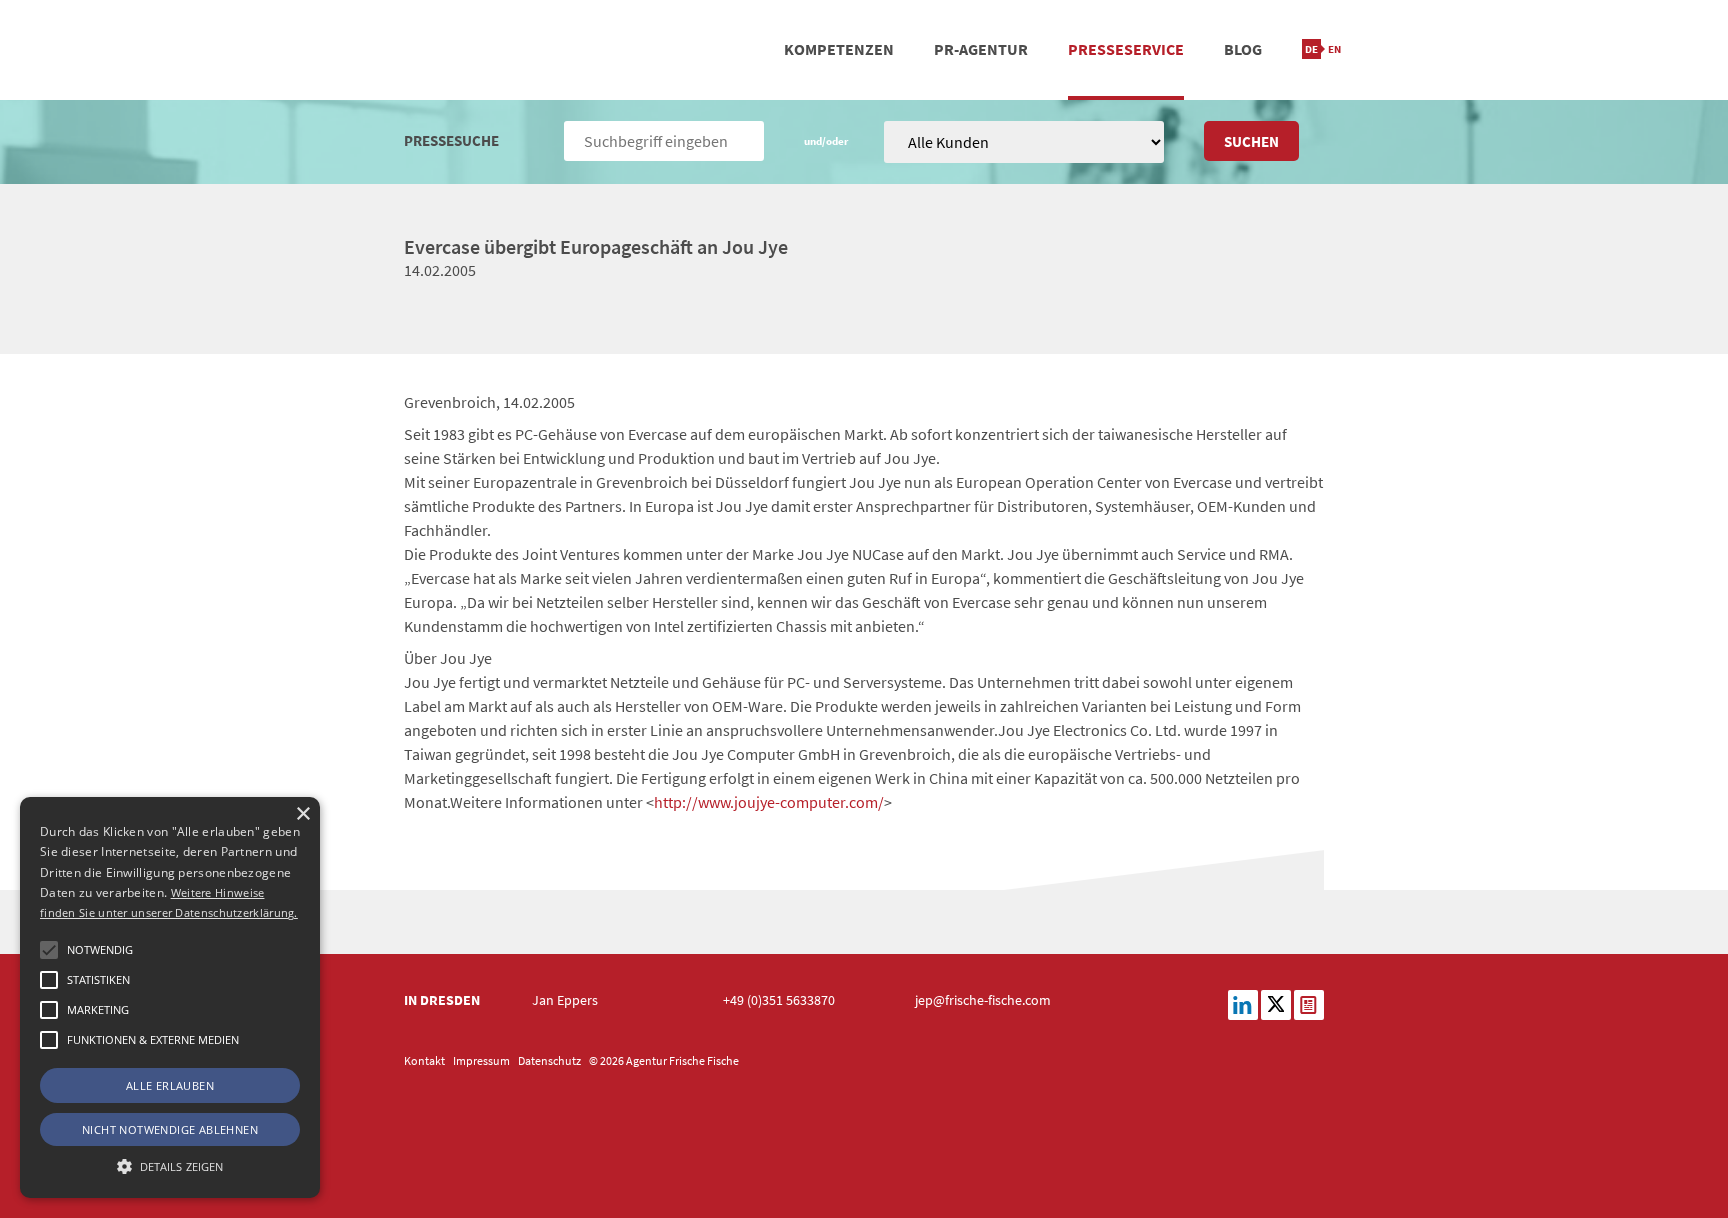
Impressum (481, 1060)
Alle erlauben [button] (170, 1085)
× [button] (302, 814)
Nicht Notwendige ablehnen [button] (170, 1129)
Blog (1243, 49)
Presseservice (1126, 49)
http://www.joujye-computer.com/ (769, 802)
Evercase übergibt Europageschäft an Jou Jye (596, 246)
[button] (49, 950)
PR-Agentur (981, 49)
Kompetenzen (839, 49)
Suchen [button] (1251, 141)
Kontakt (424, 1060)
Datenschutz (549, 1060)
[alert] (170, 997)
